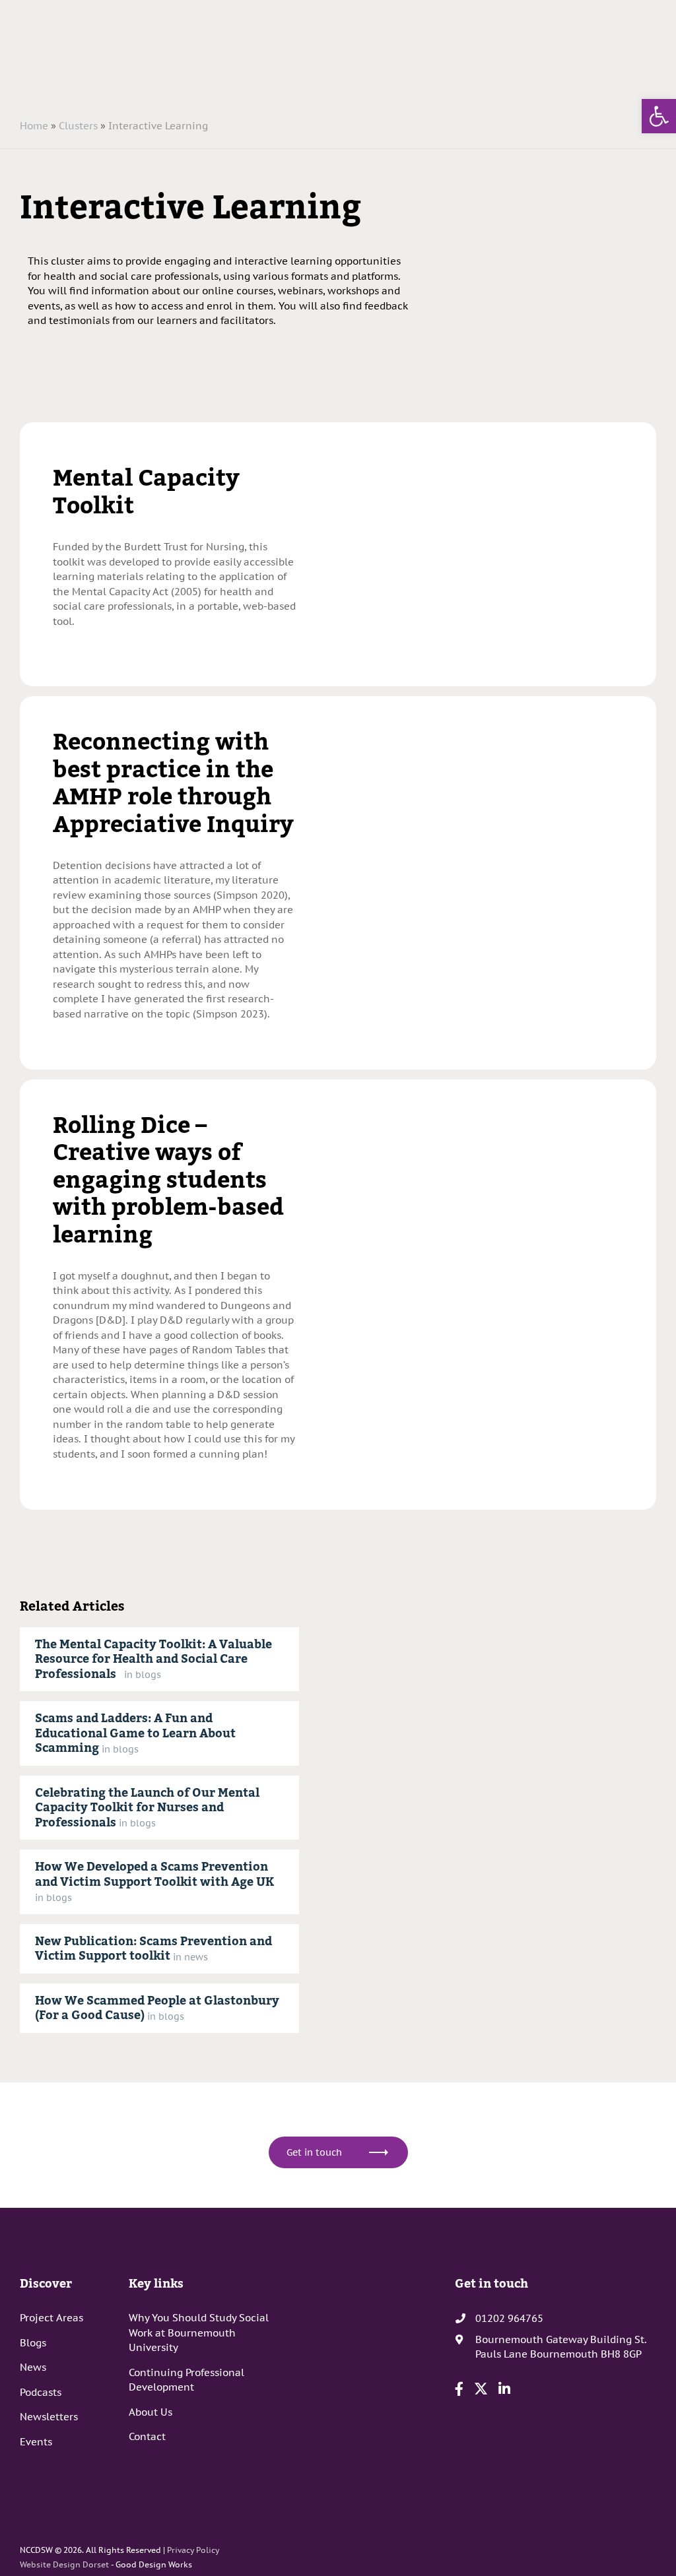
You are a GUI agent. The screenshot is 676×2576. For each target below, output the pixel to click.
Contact (147, 2436)
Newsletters (49, 2417)
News (33, 2367)
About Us (151, 2412)
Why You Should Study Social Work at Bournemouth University (199, 2333)
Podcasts (41, 2392)
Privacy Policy (193, 2550)
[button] (659, 116)
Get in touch (314, 2152)
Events (36, 2442)
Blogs (33, 2343)
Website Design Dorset (64, 2564)
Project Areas (51, 2318)
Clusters (78, 126)
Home (34, 126)
